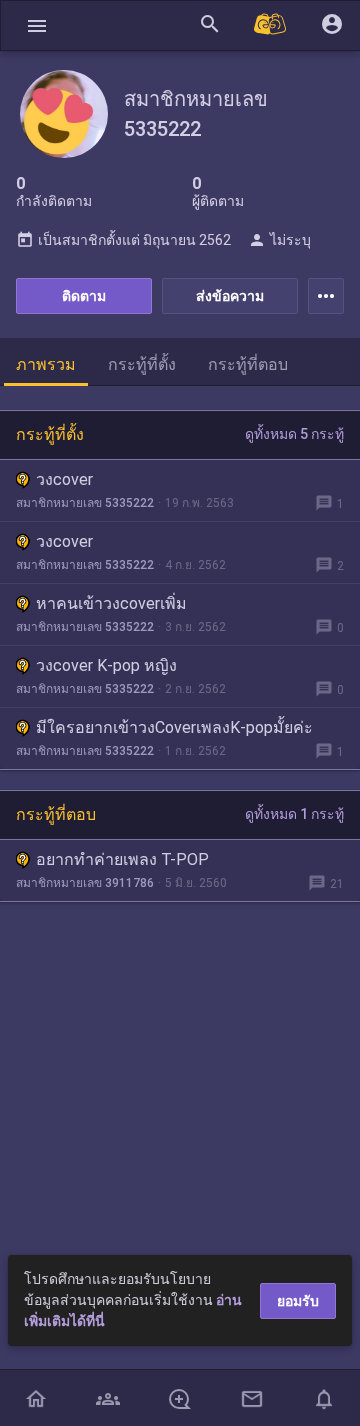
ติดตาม (84, 296)
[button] (37, 25)
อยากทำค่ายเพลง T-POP (122, 859)
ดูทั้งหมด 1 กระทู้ (294, 814)
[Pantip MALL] (271, 25)
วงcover (64, 479)
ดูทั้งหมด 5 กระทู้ (294, 434)
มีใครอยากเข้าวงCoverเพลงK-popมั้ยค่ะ (174, 727)
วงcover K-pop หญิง (106, 665)
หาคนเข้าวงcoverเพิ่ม (111, 603)
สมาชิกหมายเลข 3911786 (85, 883)
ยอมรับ (298, 1301)
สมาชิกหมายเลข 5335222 (85, 503)
